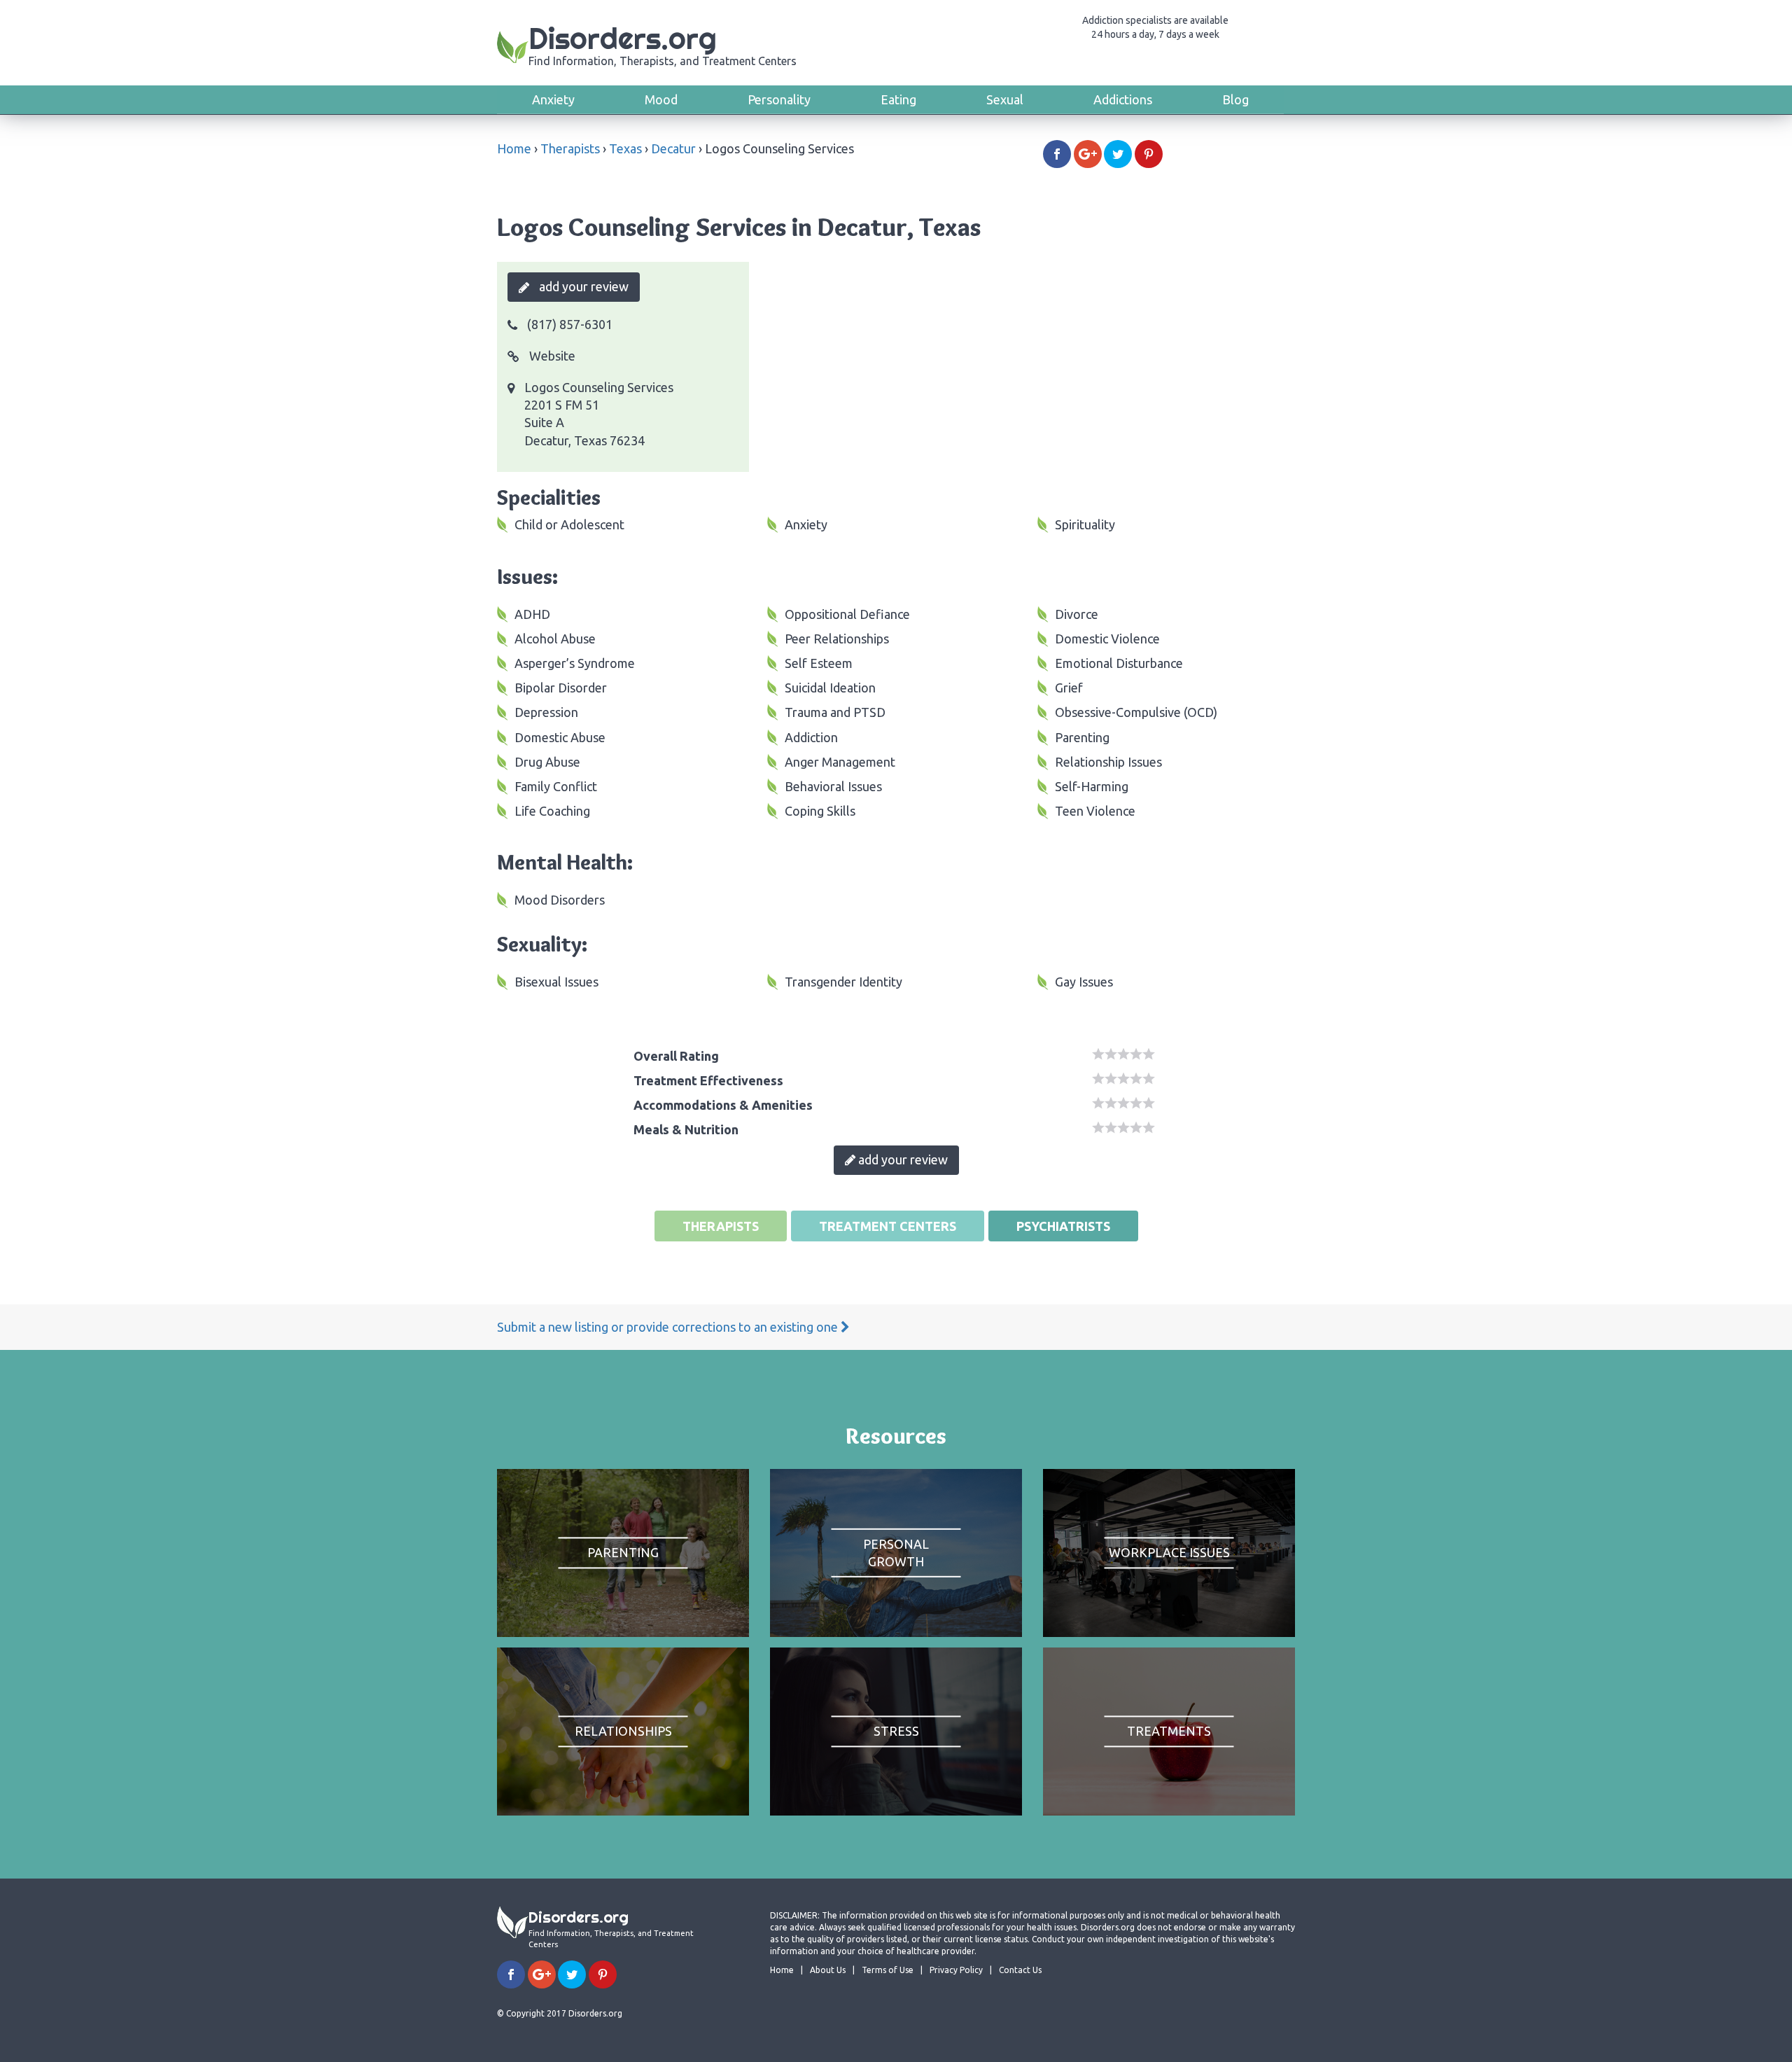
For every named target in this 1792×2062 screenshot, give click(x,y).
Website (551, 356)
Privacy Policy (956, 1970)
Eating (898, 99)
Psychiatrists (1063, 1226)
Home (514, 148)
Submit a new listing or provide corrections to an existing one (669, 1327)
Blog (1235, 99)
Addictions (1123, 99)
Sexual (1005, 99)
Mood (661, 99)
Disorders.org (663, 44)
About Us (828, 1970)
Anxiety (553, 99)
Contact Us (1020, 1970)
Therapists (570, 148)
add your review (582, 286)
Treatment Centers (888, 1226)
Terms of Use (888, 1970)
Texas (625, 148)
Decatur (673, 148)
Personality (779, 99)
